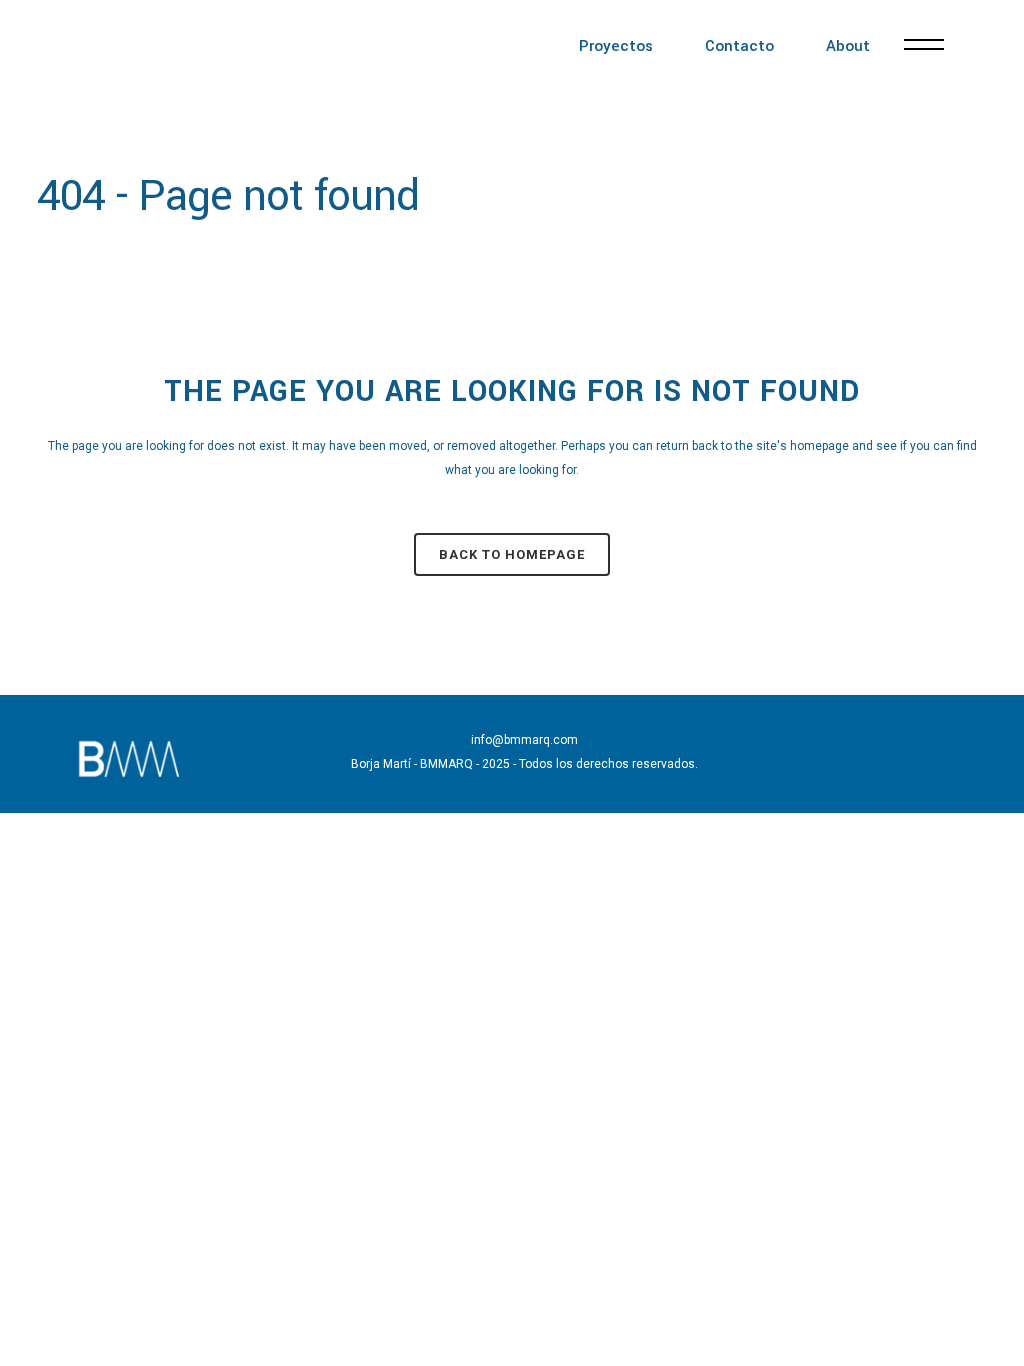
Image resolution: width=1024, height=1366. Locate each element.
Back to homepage (512, 554)
